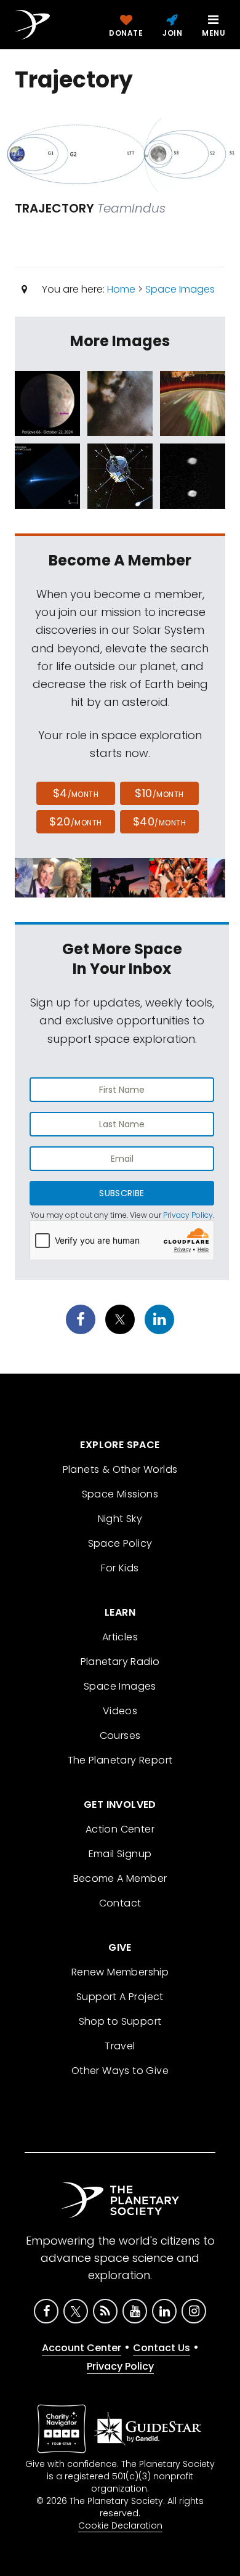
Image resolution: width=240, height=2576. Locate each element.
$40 (159, 821)
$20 (75, 821)
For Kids (120, 1568)
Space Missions (120, 1494)
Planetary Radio (120, 1662)
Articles (120, 1637)
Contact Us (162, 2348)
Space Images (180, 289)
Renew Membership (120, 1972)
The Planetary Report (120, 1760)
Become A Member (120, 1878)
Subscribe (122, 1193)
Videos (120, 1711)
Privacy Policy (188, 1215)
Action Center (120, 1829)
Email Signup (120, 1854)
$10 (159, 793)
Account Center (82, 2348)
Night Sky (120, 1519)
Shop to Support (120, 2021)
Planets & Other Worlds (120, 1469)
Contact (120, 1903)
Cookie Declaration (120, 2525)
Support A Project (120, 1997)
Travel (120, 2046)
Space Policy (120, 1543)
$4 (76, 793)
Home (121, 289)
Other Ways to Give (120, 2071)
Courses (120, 1736)
